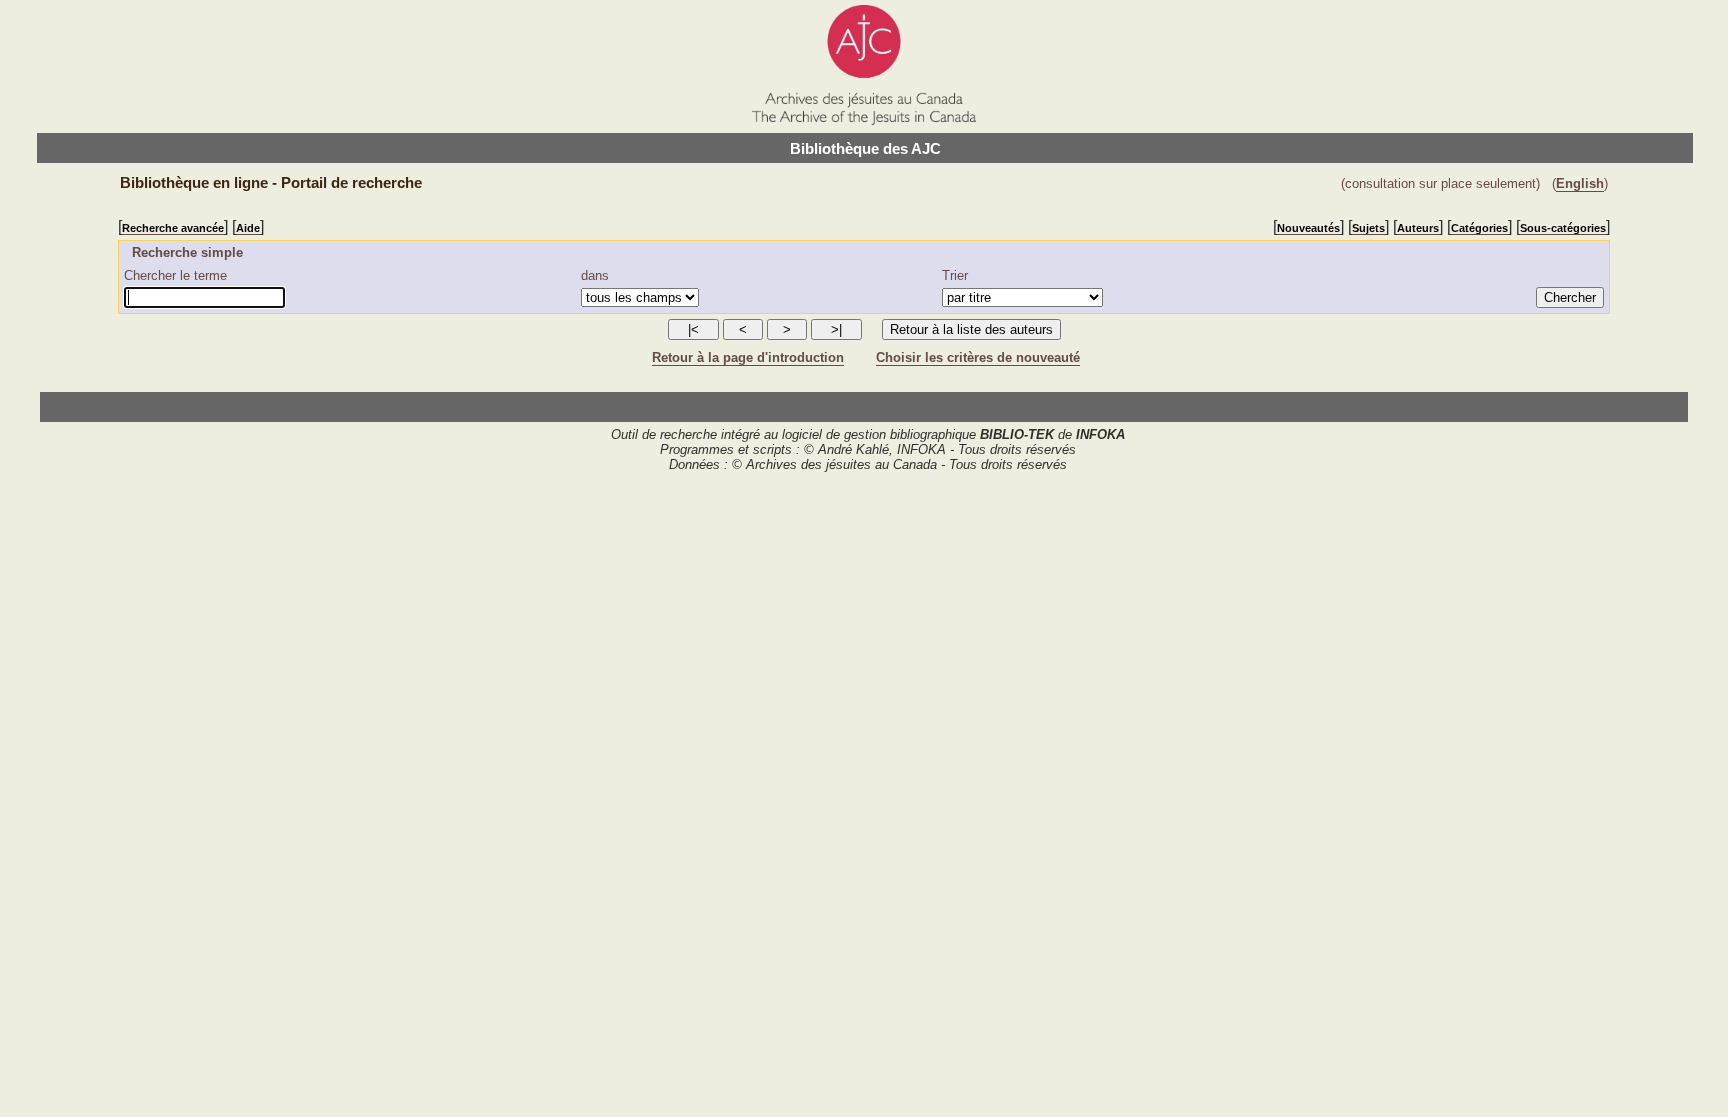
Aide (248, 228)
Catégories (1479, 228)
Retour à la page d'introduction (748, 357)
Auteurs (1418, 228)
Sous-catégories (1563, 228)
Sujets (1368, 228)
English (1580, 183)
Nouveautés (1308, 228)
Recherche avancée (173, 228)
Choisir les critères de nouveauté (978, 357)
